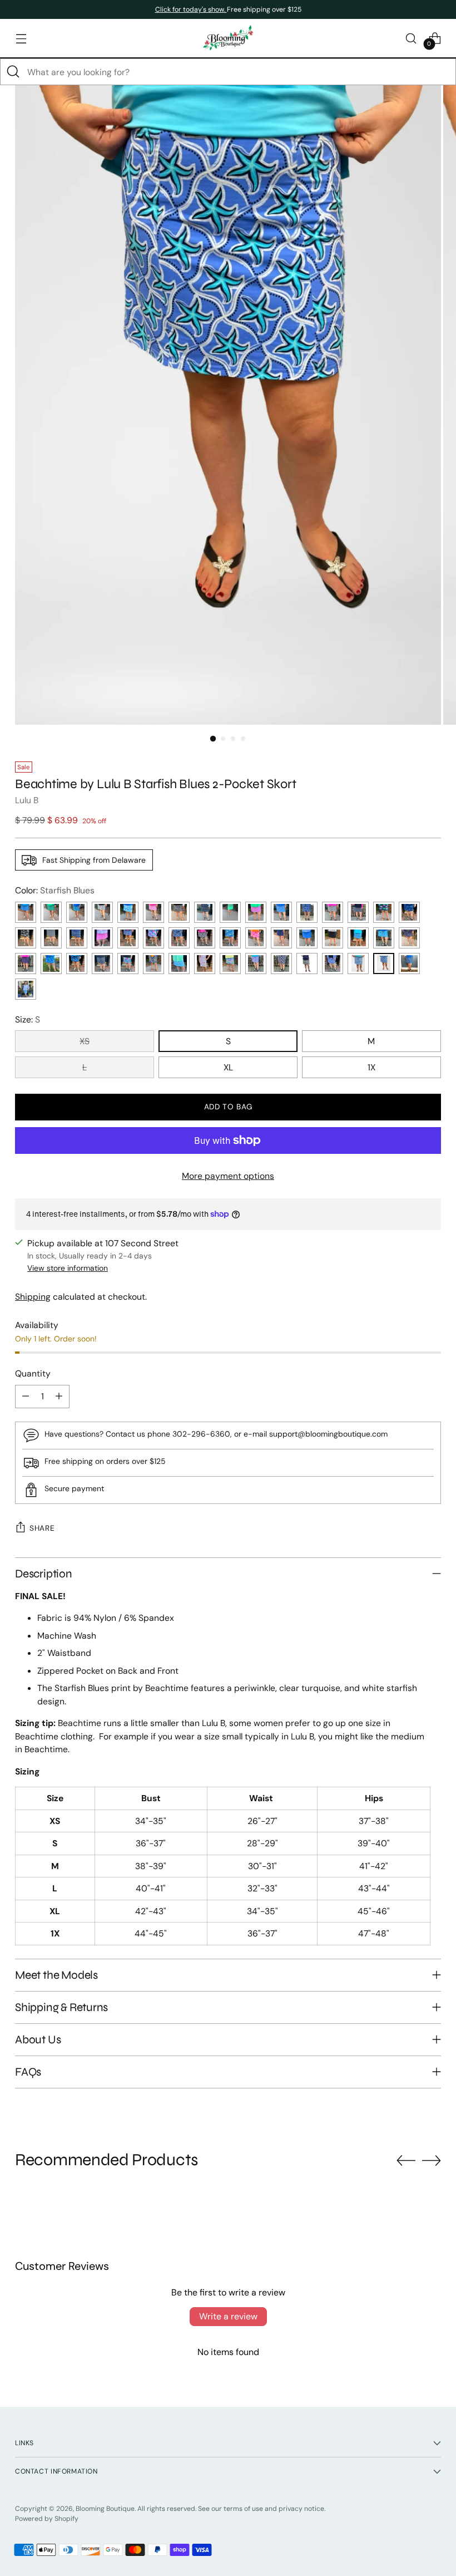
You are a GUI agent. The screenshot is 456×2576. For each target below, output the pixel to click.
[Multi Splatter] (128, 963)
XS (85, 1041)
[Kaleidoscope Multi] (256, 963)
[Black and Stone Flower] (333, 912)
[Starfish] (179, 963)
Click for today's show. (191, 9)
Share (42, 1528)
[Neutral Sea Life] (102, 912)
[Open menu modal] (21, 38)
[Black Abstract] (51, 938)
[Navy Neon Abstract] (409, 938)
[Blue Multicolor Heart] (51, 963)
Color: (55, 890)
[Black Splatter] (102, 963)
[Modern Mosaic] (230, 963)
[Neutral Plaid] (205, 938)
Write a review (228, 2316)
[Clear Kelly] (230, 912)
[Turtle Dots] (358, 963)
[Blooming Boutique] (228, 38)
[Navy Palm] (179, 938)
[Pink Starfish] (281, 963)
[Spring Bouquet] (333, 963)
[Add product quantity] (59, 1397)
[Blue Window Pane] (77, 912)
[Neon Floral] (153, 963)
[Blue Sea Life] (128, 912)
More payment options (228, 1176)
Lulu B (27, 800)
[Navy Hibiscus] (307, 912)
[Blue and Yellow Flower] (230, 938)
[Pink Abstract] (102, 938)
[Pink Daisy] (256, 912)
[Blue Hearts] (281, 912)
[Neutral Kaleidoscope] (307, 963)
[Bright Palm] (153, 938)
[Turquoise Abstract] (384, 938)
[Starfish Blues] (384, 963)
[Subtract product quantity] (26, 1397)
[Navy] (281, 938)
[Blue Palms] (409, 912)
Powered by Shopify (47, 2519)
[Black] (333, 938)
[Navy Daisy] (77, 938)
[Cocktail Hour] (205, 963)
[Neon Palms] (358, 912)
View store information (68, 1268)
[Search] (13, 72)
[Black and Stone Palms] (26, 938)
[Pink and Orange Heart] (256, 938)
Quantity (33, 1373)
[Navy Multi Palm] (77, 963)
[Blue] (307, 938)
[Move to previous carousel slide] (406, 2161)
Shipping (33, 1297)
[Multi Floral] (128, 938)
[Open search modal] (411, 38)
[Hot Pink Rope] (153, 912)
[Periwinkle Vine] (26, 989)
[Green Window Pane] (51, 912)
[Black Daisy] (179, 912)
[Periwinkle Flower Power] (26, 912)
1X (371, 1067)
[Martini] (26, 963)
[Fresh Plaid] (409, 963)
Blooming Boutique (105, 2509)
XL (228, 1067)
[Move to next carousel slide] (432, 2160)
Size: (28, 1019)
